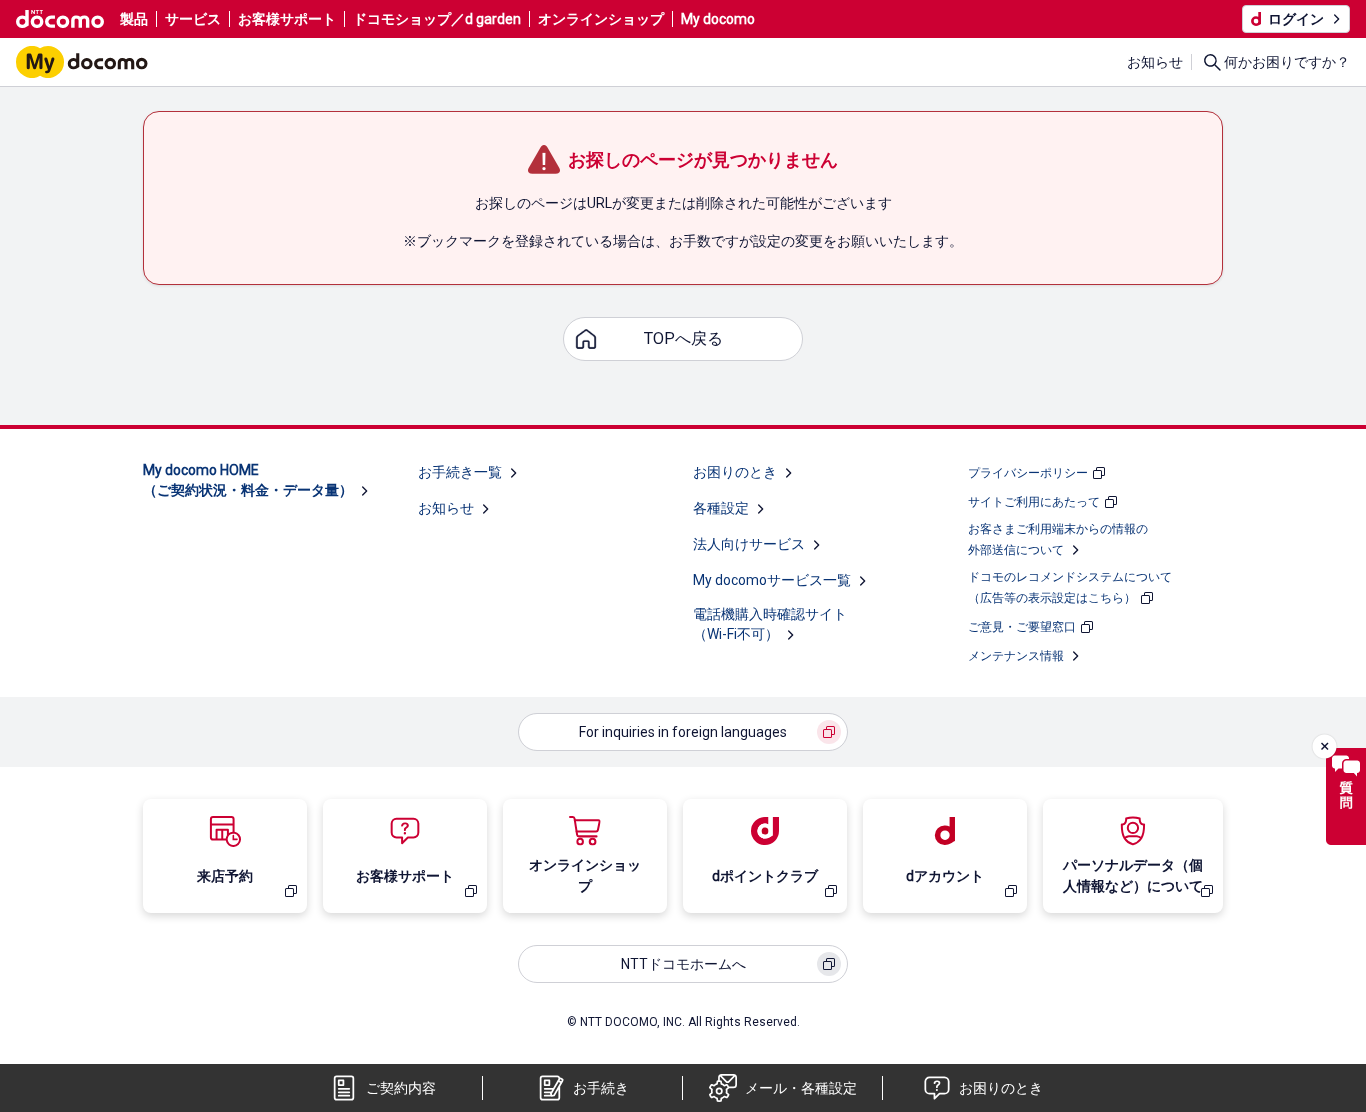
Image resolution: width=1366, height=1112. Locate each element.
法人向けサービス (749, 544)
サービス (193, 19)
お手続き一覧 (460, 472)
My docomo (718, 19)
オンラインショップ (601, 19)
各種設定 (721, 508)
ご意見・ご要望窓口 (1022, 627)
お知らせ (1155, 62)
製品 (134, 19)
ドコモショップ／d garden (437, 19)
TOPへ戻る (683, 338)
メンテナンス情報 (1016, 656)
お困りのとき (735, 472)
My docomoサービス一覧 (772, 580)
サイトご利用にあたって (1034, 502)
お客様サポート (287, 19)
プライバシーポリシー (1028, 473)
